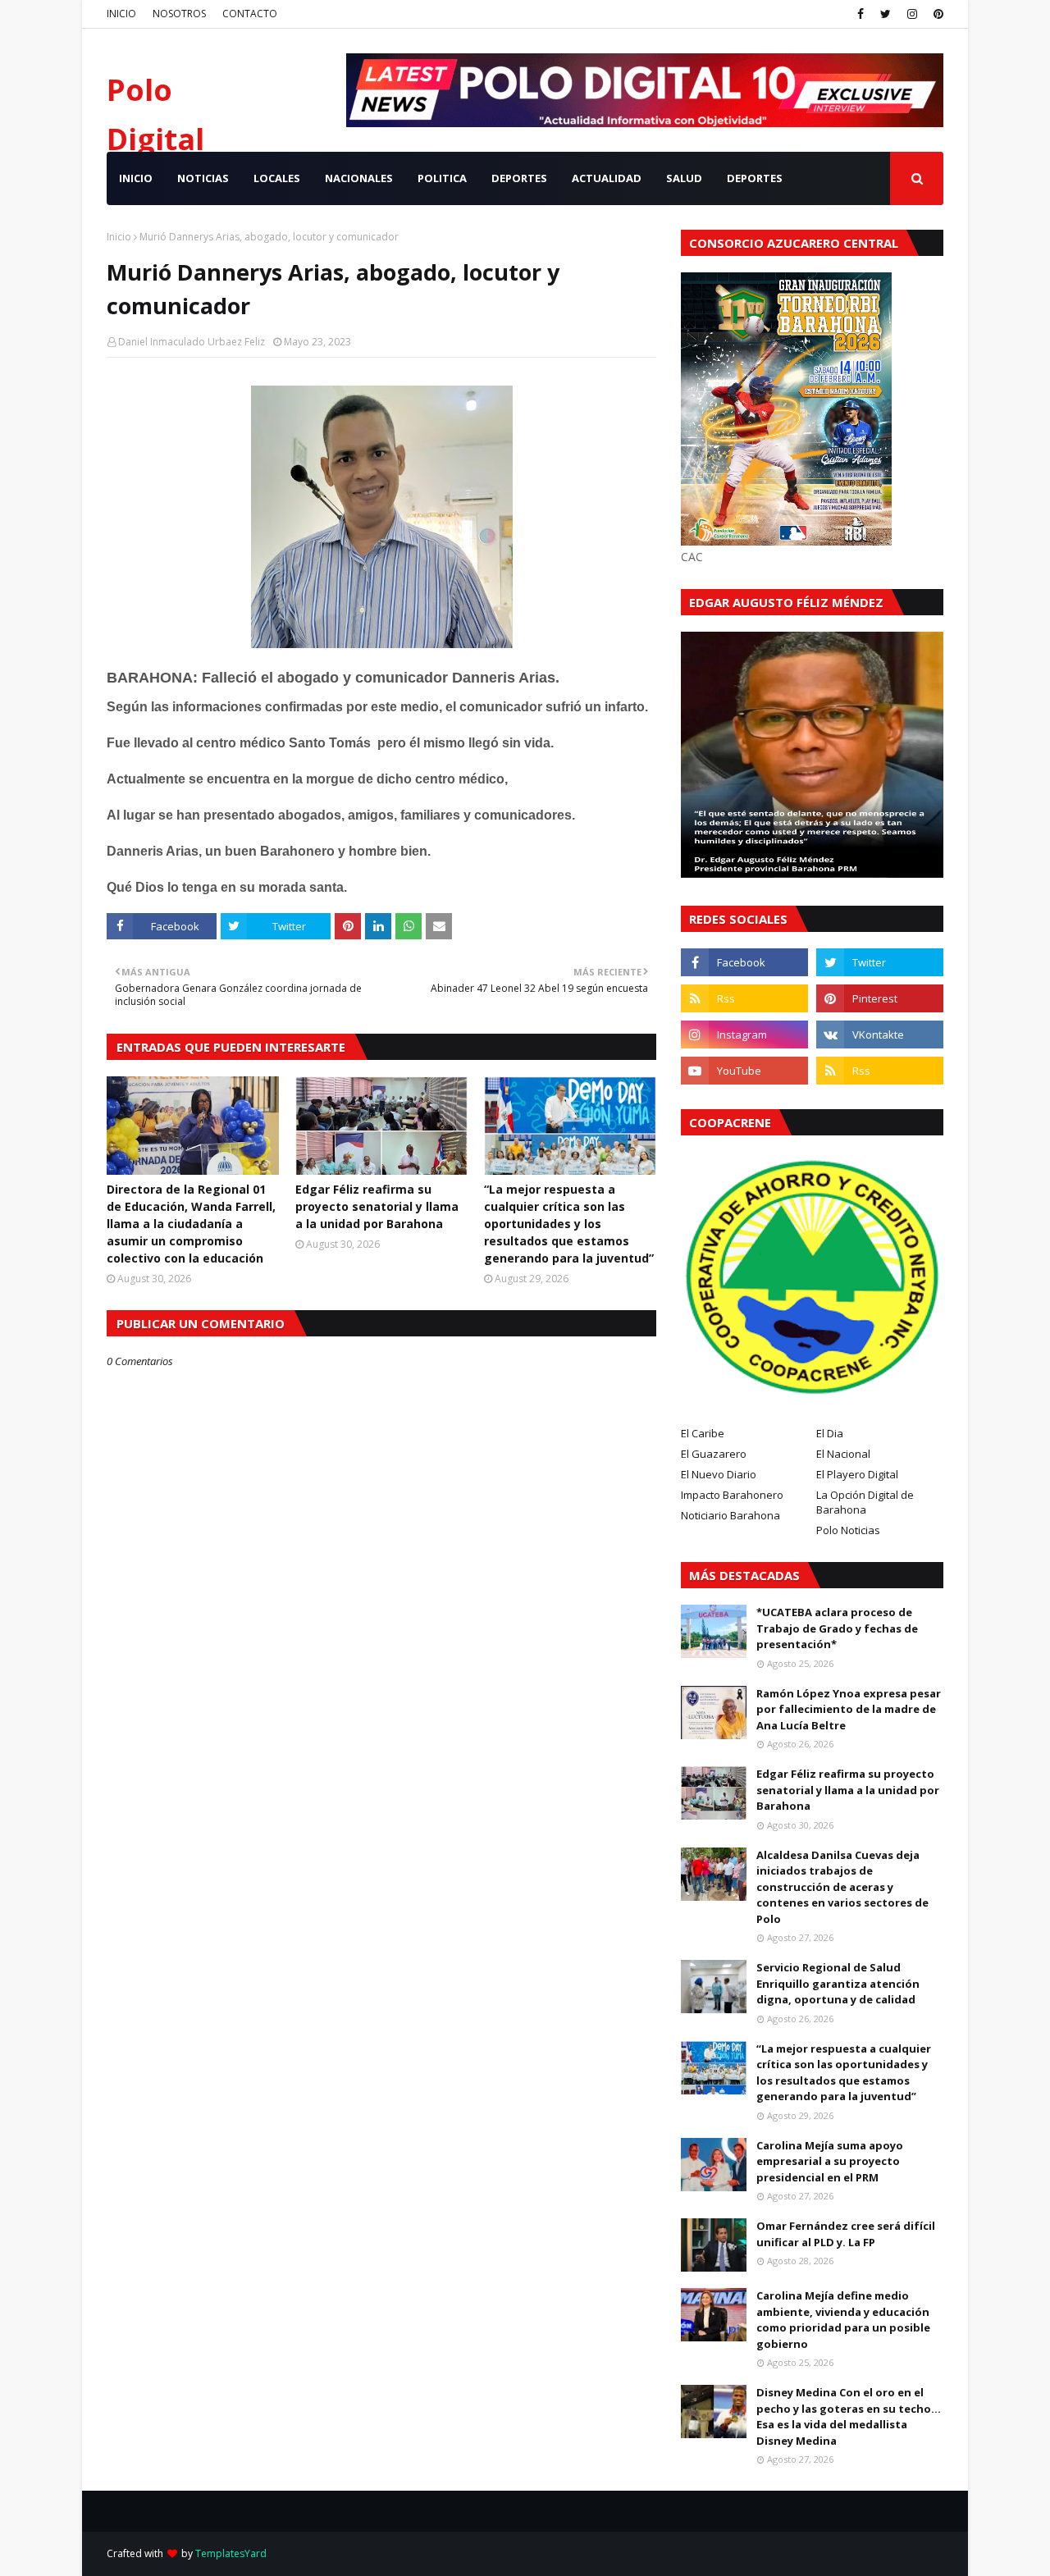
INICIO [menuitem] (136, 178)
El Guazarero (714, 1454)
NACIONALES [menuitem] (359, 178)
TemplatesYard (231, 2553)
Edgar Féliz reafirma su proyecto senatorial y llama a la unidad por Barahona (377, 1206)
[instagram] (912, 14)
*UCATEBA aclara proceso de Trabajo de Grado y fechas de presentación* (837, 1628)
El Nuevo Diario (719, 1474)
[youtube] (744, 1071)
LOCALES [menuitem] (277, 178)
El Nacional (843, 1454)
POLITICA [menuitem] (442, 178)
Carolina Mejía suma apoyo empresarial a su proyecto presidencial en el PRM (830, 2161)
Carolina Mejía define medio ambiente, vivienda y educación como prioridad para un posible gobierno (843, 2320)
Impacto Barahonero (732, 1495)
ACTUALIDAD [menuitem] (607, 178)
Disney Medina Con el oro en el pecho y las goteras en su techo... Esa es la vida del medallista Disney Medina (849, 2416)
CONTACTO (250, 14)
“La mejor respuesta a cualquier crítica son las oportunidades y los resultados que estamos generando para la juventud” (569, 1224)
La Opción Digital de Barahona (865, 1502)
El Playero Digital (857, 1474)
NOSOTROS (179, 14)
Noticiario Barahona (730, 1515)
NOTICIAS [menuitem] (203, 178)
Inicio (119, 237)
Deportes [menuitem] (755, 178)
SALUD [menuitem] (684, 178)
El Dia (830, 1433)
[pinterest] (936, 14)
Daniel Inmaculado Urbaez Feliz (192, 342)
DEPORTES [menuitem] (519, 178)
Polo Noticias (848, 1530)
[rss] (744, 998)
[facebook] (861, 14)
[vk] (880, 1035)
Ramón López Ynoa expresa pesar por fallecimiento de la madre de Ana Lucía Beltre (849, 1709)
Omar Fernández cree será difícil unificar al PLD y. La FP (846, 2234)
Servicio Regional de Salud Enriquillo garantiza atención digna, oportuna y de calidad (838, 1983)
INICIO (121, 14)
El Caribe (703, 1433)
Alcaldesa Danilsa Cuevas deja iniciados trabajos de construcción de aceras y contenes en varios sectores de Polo (842, 1887)
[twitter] (886, 14)
